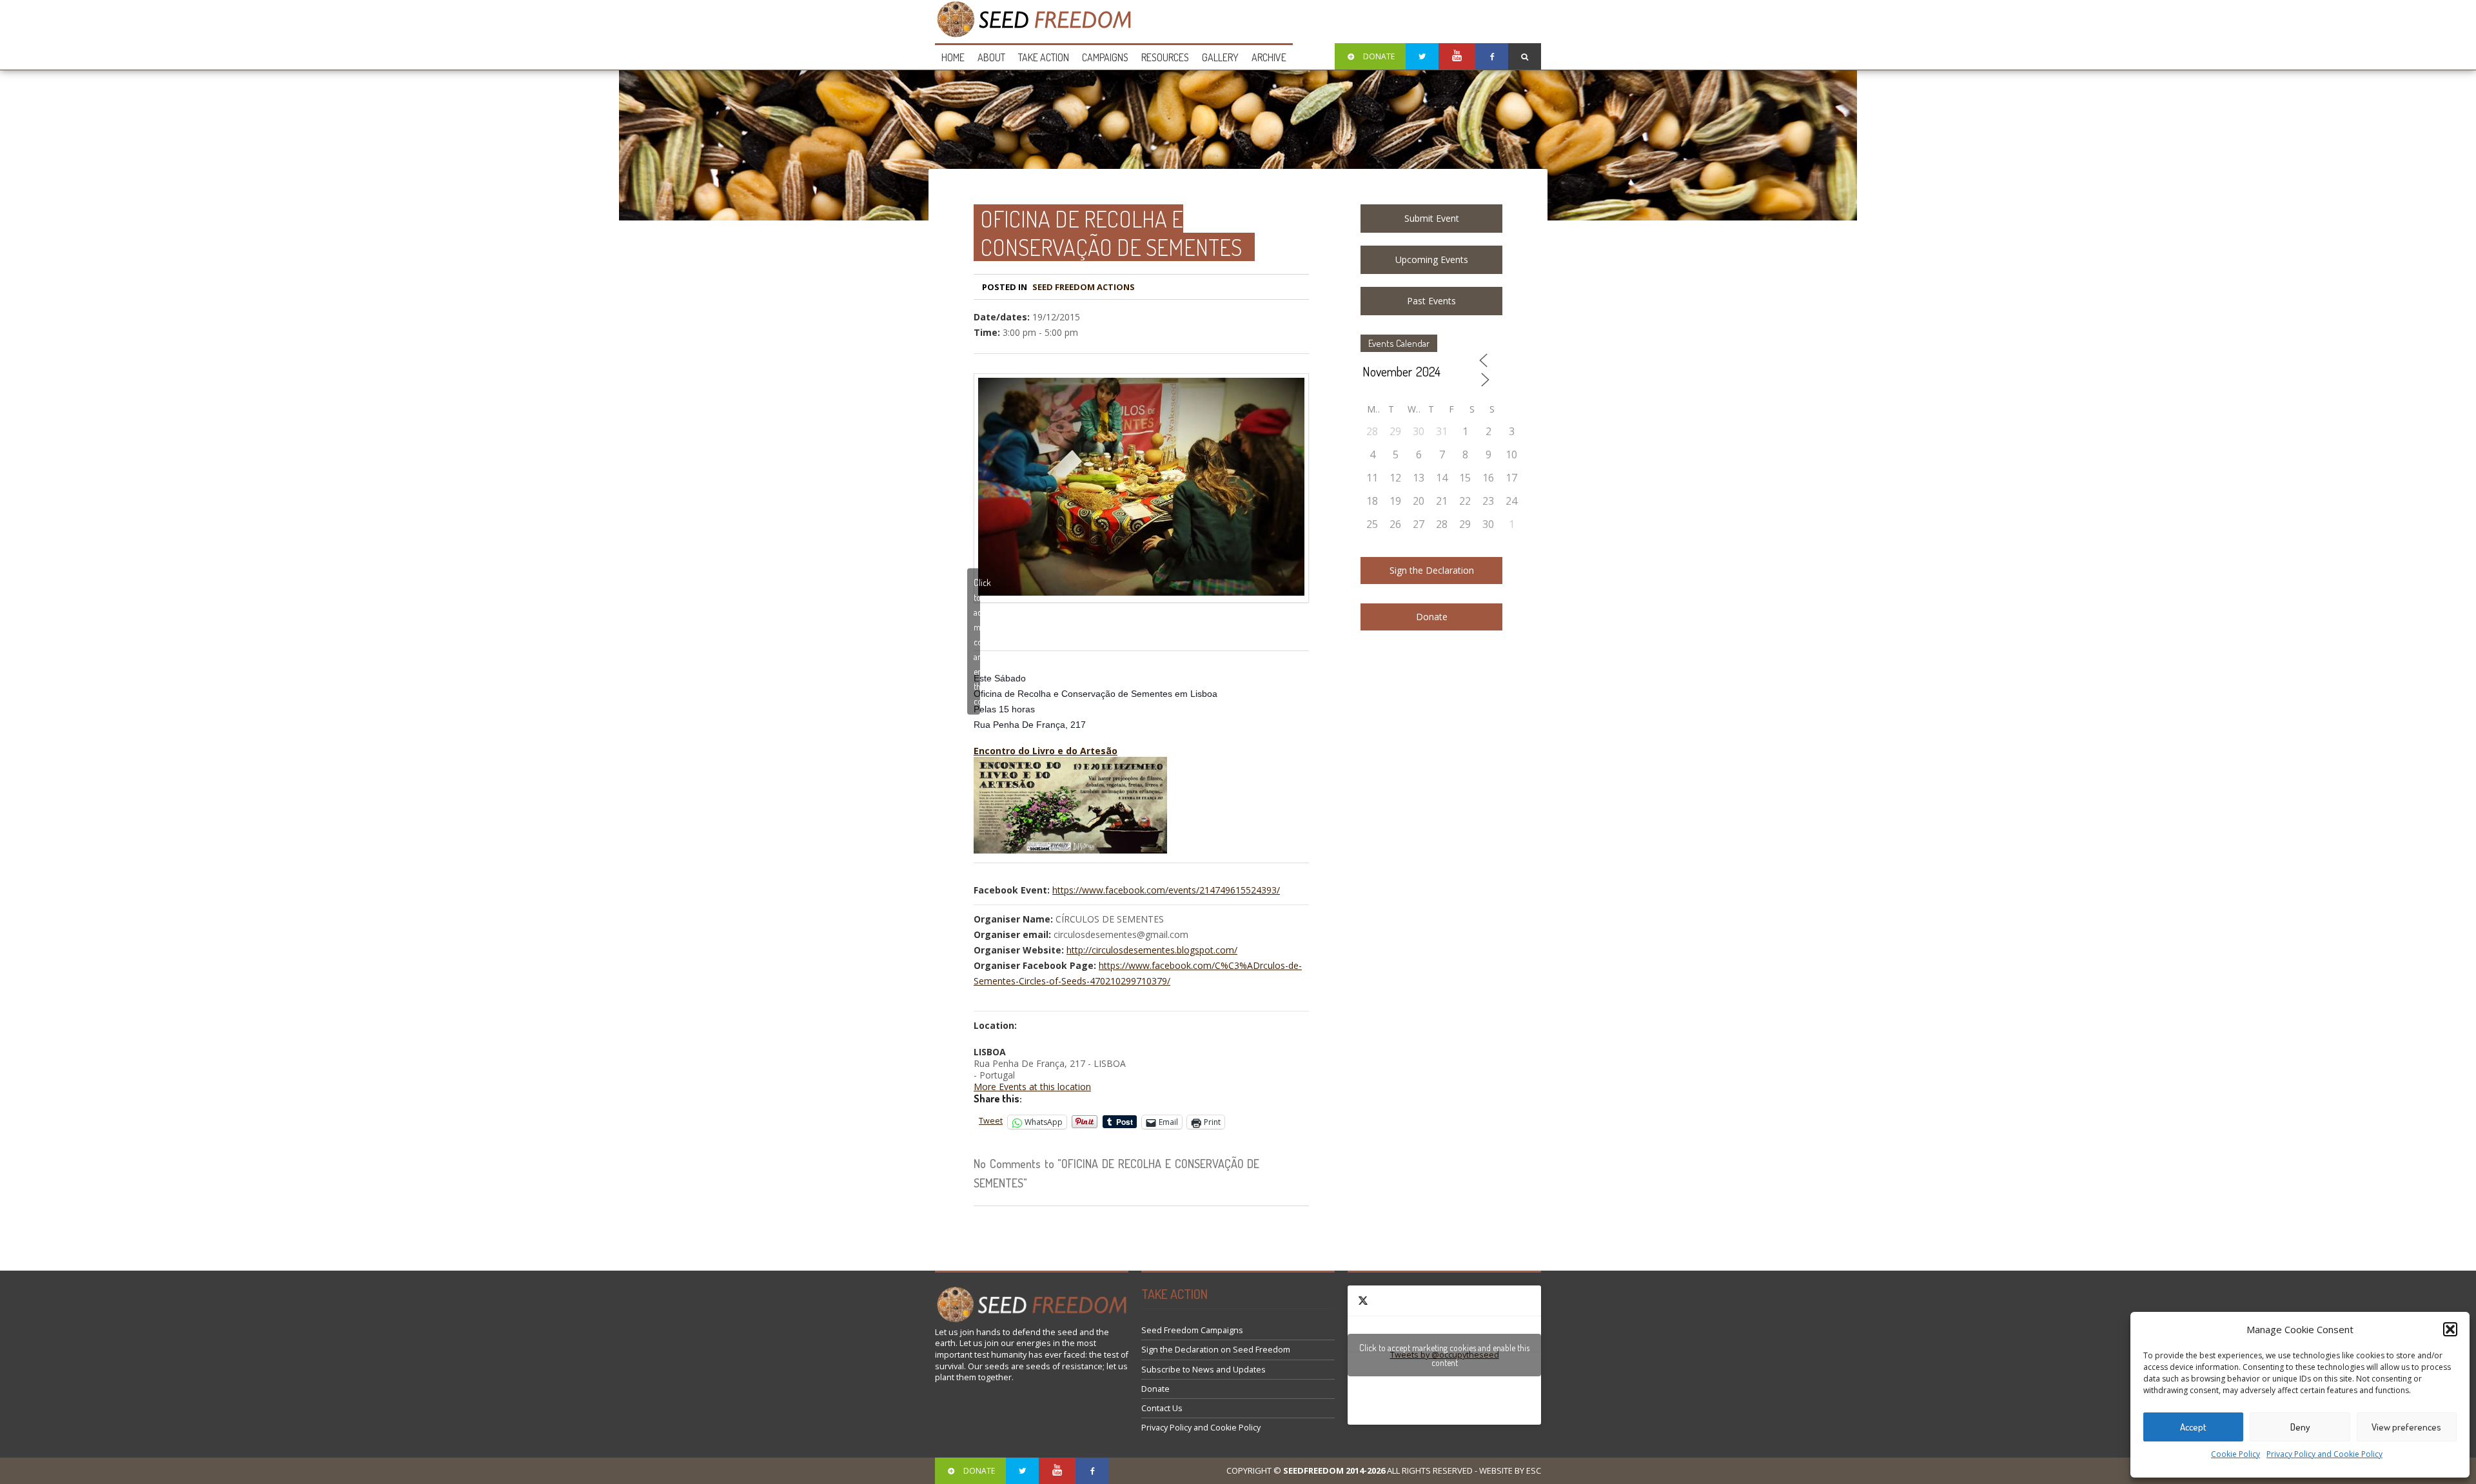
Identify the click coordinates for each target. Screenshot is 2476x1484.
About (991, 57)
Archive (1269, 57)
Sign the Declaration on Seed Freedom (1216, 1350)
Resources (1165, 57)
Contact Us (1162, 1408)
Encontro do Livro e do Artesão (1046, 751)
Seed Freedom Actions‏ (1084, 287)
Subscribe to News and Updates (1204, 1370)
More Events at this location (1032, 1087)
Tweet (991, 1121)
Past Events (1431, 301)
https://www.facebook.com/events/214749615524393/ (1166, 890)
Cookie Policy (2235, 1454)
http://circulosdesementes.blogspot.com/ (1152, 950)
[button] (2450, 1329)
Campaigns (1105, 57)
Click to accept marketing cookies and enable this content (977, 642)
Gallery (1220, 57)
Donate (1432, 617)
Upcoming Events (1432, 259)
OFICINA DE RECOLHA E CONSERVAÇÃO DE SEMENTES (1111, 233)
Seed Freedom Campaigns (1192, 1330)
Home (953, 57)
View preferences (2406, 1427)
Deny (2300, 1427)
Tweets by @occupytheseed (1444, 1355)
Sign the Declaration (1432, 570)
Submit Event (1432, 218)
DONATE (1379, 56)
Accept (2193, 1427)
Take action (1044, 57)
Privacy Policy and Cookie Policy (2324, 1454)
